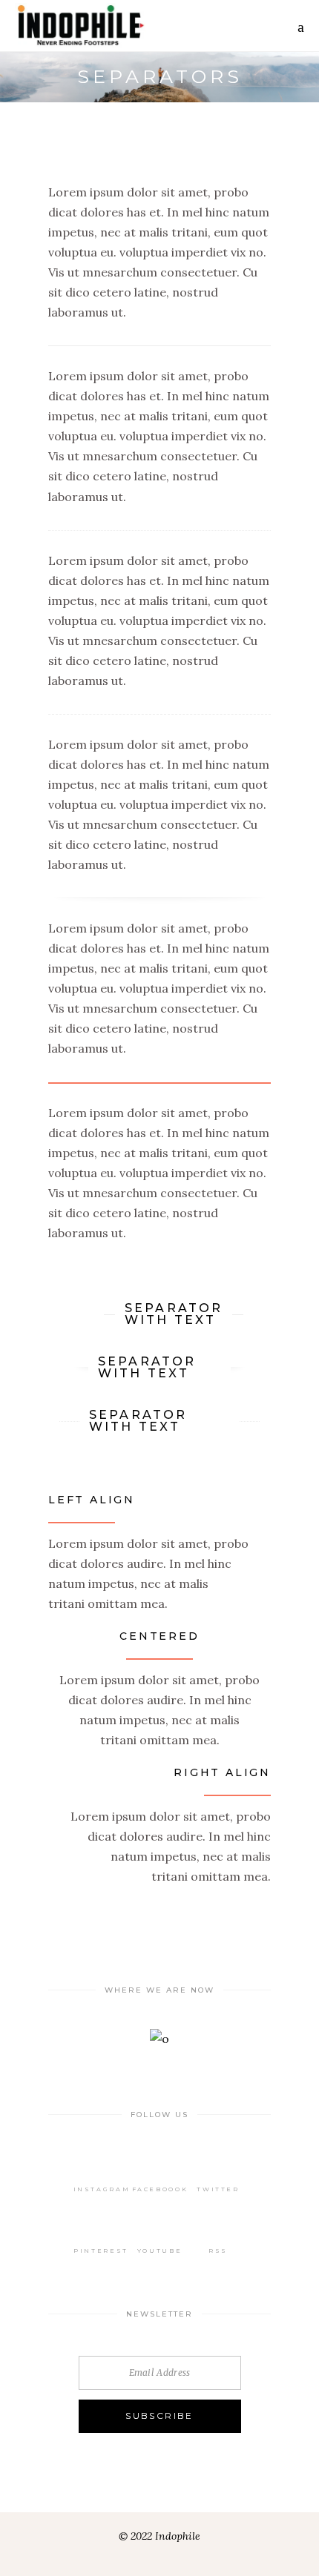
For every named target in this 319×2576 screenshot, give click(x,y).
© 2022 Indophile (159, 2536)
